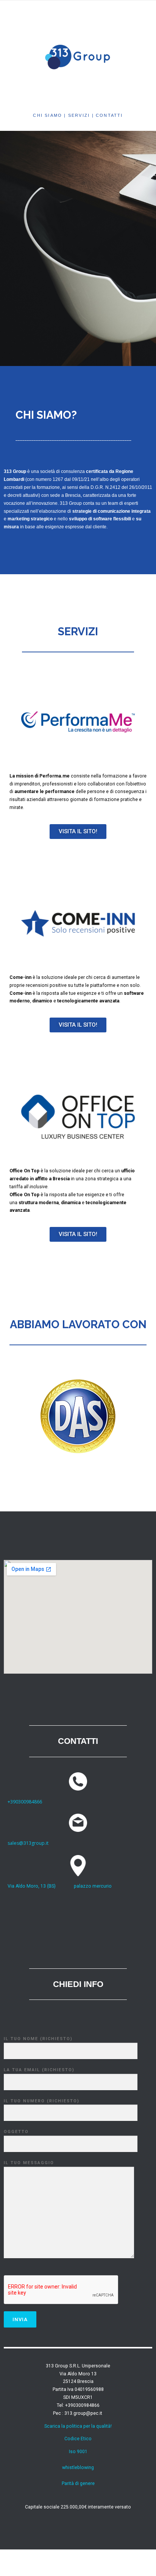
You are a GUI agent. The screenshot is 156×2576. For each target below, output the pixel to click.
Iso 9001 (78, 2452)
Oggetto (16, 2132)
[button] (78, 832)
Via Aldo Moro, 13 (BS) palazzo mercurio (60, 1886)
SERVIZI (80, 115)
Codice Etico (78, 2439)
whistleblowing (78, 2468)
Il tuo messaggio (29, 2163)
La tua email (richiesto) (39, 2070)
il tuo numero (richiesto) (42, 2101)
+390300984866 (25, 1802)
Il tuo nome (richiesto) (38, 2039)
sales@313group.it (28, 1843)
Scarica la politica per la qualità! (78, 2426)
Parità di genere (78, 2483)
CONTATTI (109, 115)
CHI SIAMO (48, 115)
